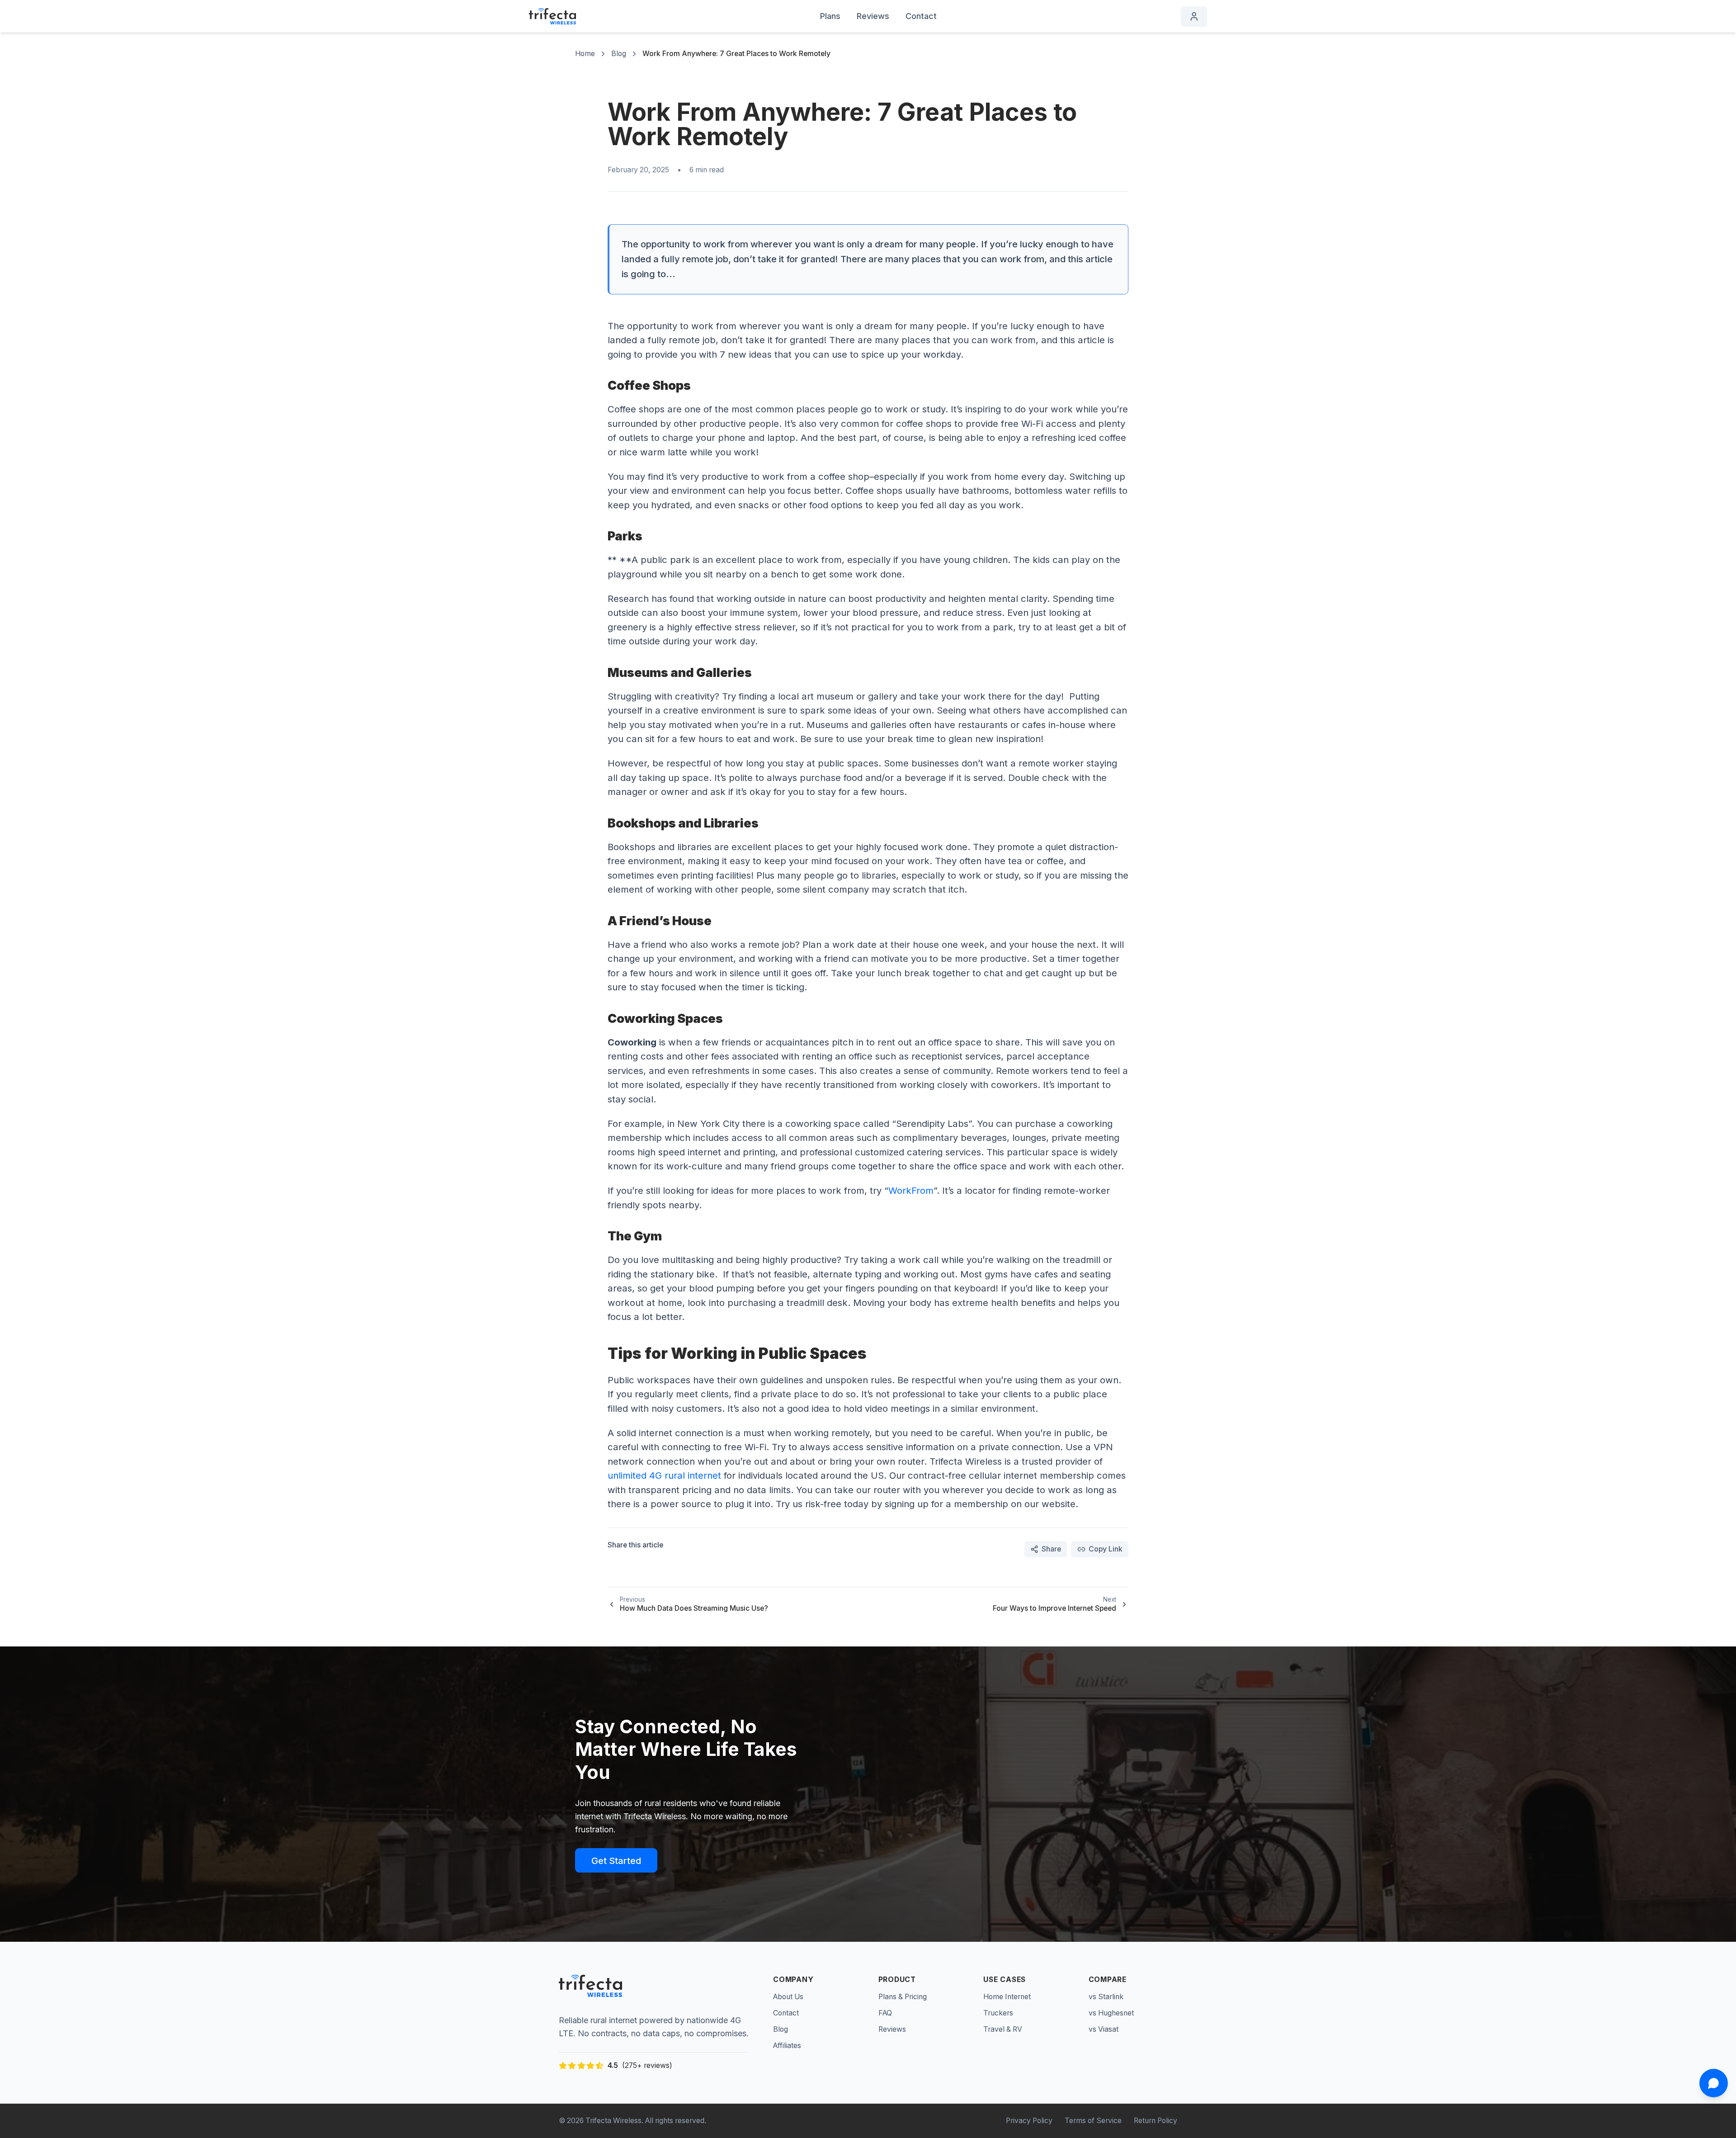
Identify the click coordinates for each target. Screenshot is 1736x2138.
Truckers (998, 2013)
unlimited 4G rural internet (664, 1475)
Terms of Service (1093, 2121)
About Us (788, 1997)
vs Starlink (1106, 1997)
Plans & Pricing (903, 1997)
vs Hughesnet (1111, 2013)
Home (585, 54)
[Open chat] (1714, 2083)
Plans (830, 16)
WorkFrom (911, 1190)
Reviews (873, 16)
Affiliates (787, 2046)
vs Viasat (1104, 2029)
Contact (921, 16)
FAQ (885, 2013)
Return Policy (1156, 2121)
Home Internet (1007, 1997)
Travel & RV (1003, 2029)
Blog (619, 54)
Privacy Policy (1029, 2121)
